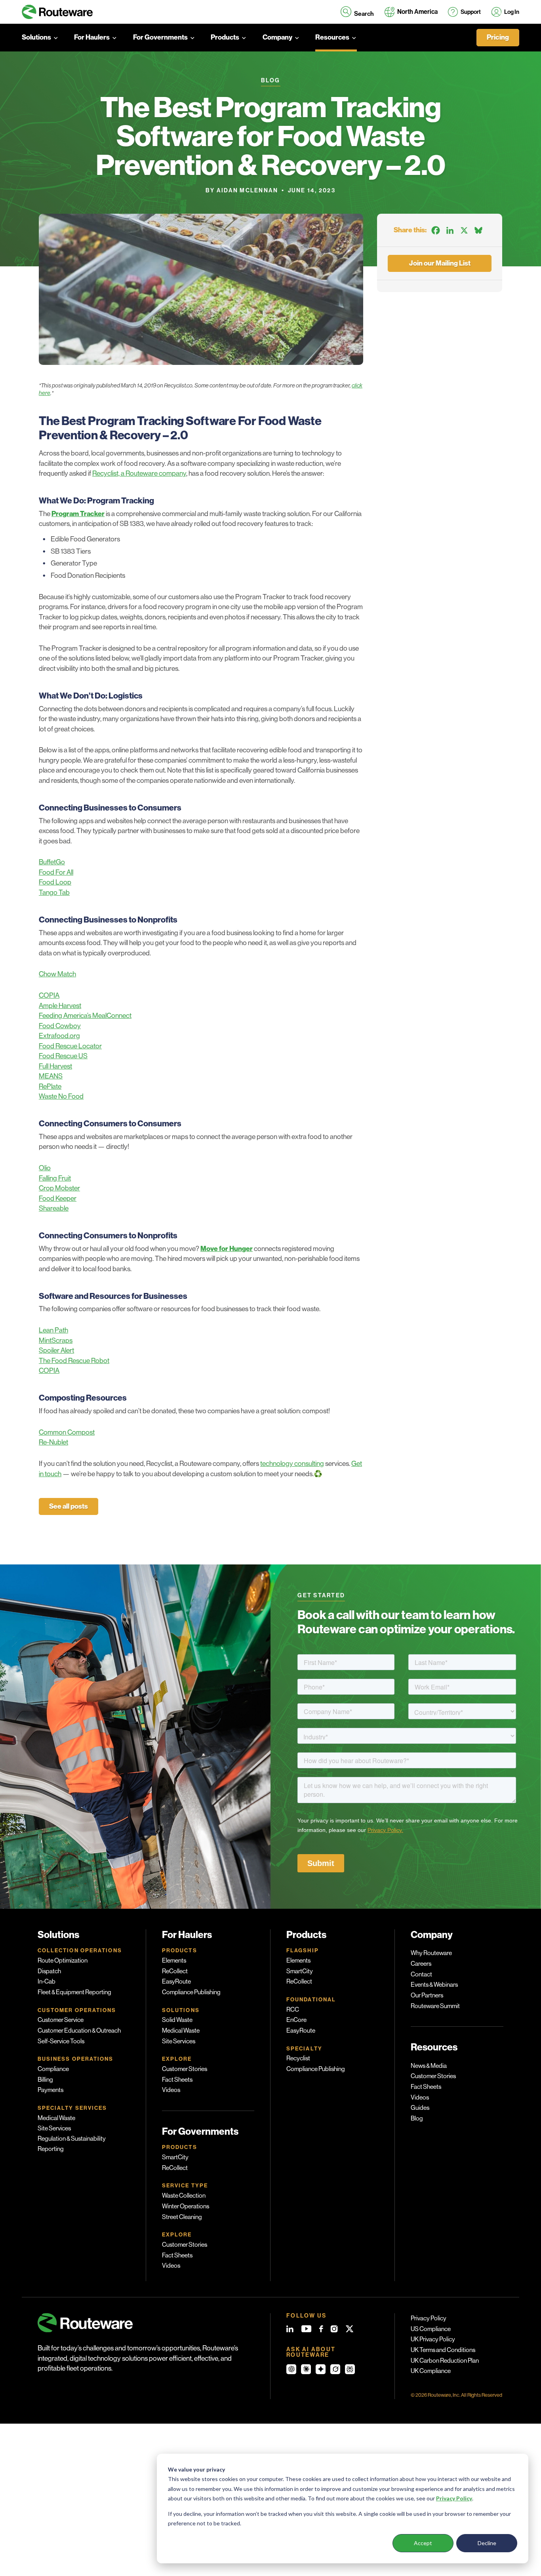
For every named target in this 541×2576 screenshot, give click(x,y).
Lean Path (53, 1330)
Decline (487, 2543)
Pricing (498, 37)
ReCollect (175, 1971)
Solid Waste (177, 2020)
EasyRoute (176, 1982)
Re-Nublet (53, 1442)
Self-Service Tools (61, 2041)
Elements (174, 1961)
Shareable (54, 1208)
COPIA (49, 995)
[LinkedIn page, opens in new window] (290, 2329)
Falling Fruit (55, 1178)
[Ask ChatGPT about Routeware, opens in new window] (291, 2369)
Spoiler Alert (56, 1350)
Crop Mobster (59, 1188)
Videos (171, 2090)
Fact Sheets (177, 2080)
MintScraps (56, 1340)
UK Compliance (431, 2371)
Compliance (53, 2069)
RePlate (50, 1086)
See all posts (69, 1506)
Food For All (56, 872)
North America (417, 12)
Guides (420, 2108)
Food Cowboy (60, 1026)
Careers (421, 1964)
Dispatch (49, 1971)
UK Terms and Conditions (443, 2350)
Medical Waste (56, 2118)
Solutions (36, 37)
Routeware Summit (435, 2006)
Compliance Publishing (191, 1992)
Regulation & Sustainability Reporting (72, 2144)
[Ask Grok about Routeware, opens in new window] (335, 2369)
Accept (423, 2543)
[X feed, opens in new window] (350, 2329)
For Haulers (92, 37)
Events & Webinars (434, 1985)
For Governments (160, 37)
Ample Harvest (60, 1006)
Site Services (54, 2128)
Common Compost (67, 1432)
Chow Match (57, 974)
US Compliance (431, 2329)
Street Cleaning (182, 2217)
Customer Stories (185, 2069)
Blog (417, 2119)
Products (225, 37)
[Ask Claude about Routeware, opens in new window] (306, 2369)
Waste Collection (184, 2196)
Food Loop (55, 882)
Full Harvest (55, 1066)
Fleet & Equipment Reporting (74, 1992)
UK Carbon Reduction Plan (445, 2361)
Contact (421, 1974)
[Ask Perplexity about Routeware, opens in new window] (350, 2369)
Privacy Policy (429, 2318)
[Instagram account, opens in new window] (334, 2329)
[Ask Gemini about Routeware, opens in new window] (321, 2369)
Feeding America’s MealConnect (85, 1016)
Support (471, 12)
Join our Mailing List (440, 263)
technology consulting (292, 1464)
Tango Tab (54, 892)
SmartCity (175, 2157)
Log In (512, 12)
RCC (293, 2010)
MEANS (51, 1076)
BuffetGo (52, 862)
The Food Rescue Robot (74, 1361)
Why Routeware (431, 1953)
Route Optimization (63, 1961)
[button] (357, 12)
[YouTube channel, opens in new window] (306, 2329)
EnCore (296, 2020)
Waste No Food (61, 1096)
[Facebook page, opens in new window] (321, 2329)
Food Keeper (58, 1198)
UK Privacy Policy (433, 2339)
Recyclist (298, 2058)
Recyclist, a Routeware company (139, 473)
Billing (45, 2080)
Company (277, 37)
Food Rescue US (63, 1056)
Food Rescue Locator (70, 1046)
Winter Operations (186, 2206)
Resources (332, 37)
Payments (50, 2090)
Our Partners (427, 1995)
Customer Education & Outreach (79, 2031)
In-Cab (47, 1982)
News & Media (429, 2066)
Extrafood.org (59, 1036)
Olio (45, 1168)
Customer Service (61, 2020)
